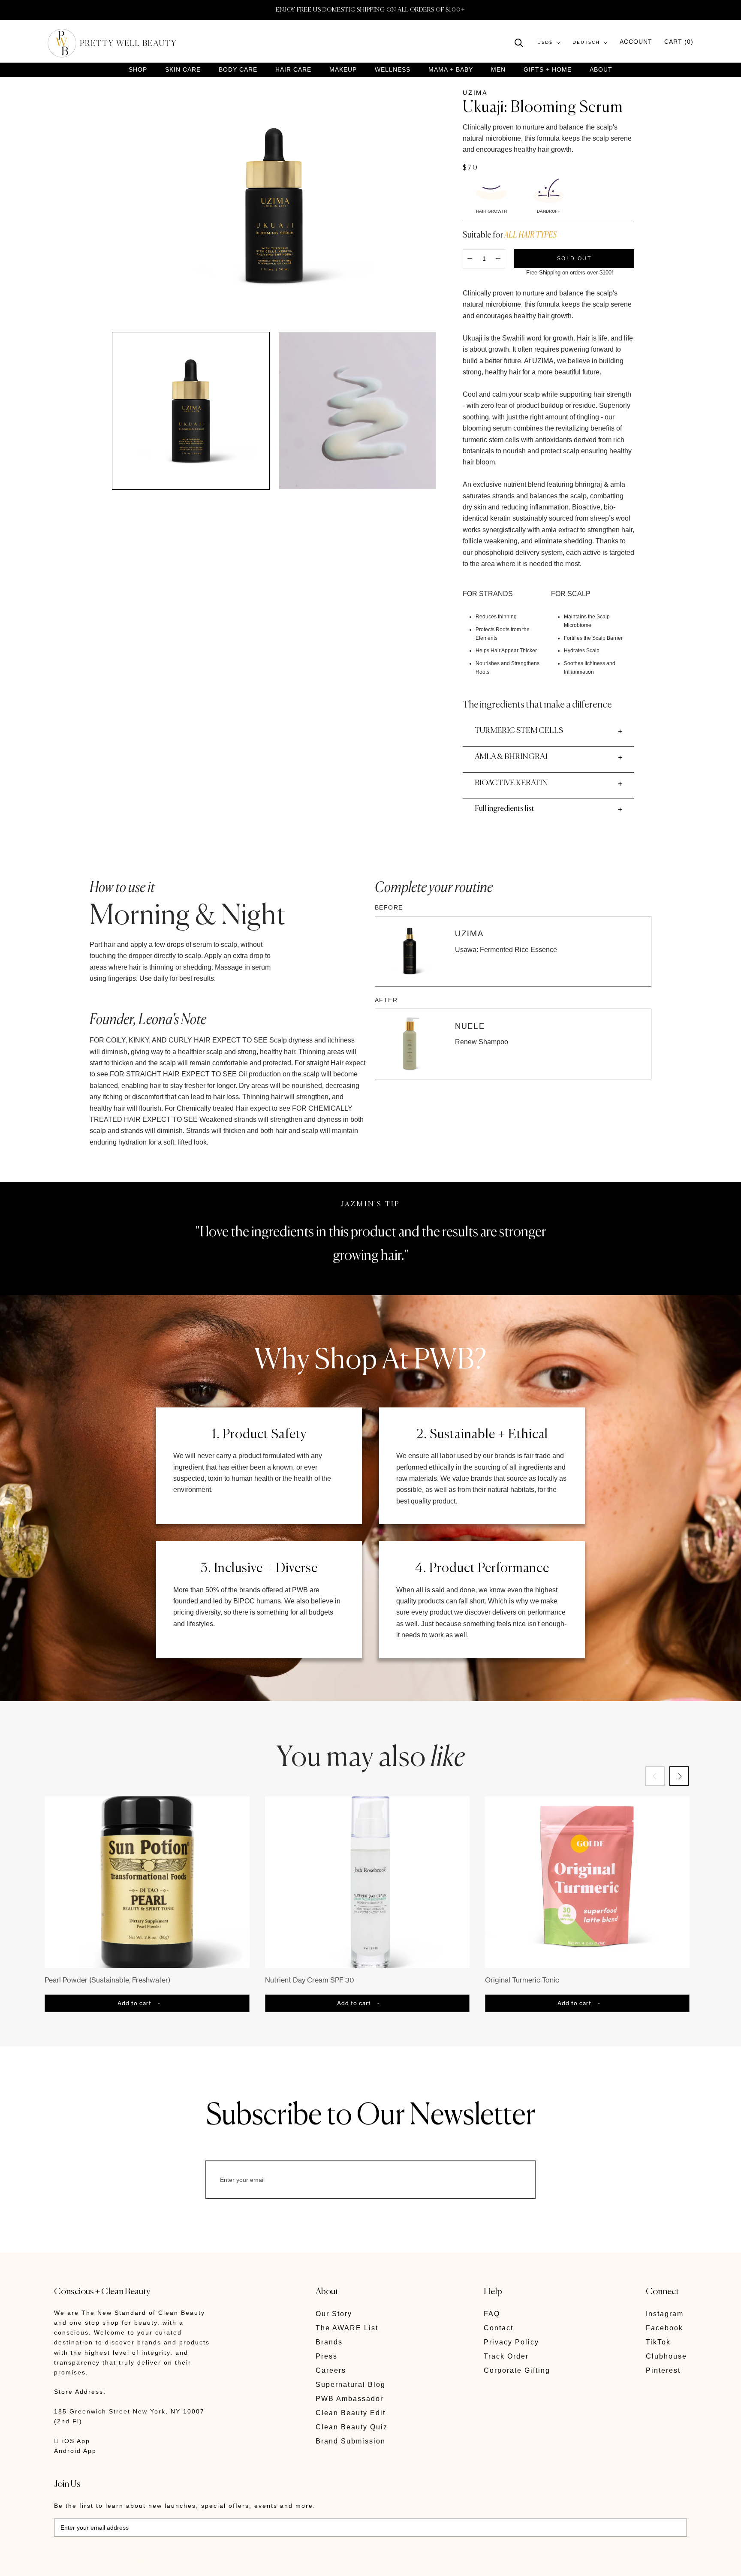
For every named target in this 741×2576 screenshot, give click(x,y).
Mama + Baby (451, 70)
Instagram (665, 2314)
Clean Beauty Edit (351, 2413)
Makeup (343, 70)
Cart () (679, 42)
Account (636, 42)
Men (498, 70)
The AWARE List (347, 2328)
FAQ (492, 2314)
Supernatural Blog (351, 2385)
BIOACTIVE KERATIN (511, 783)
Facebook (664, 2328)
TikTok (658, 2342)
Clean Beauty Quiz (352, 2427)
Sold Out (574, 258)
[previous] (655, 1776)
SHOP (138, 70)
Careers (331, 2370)
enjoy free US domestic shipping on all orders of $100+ (370, 10)
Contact (499, 2328)
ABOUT (601, 69)
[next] (679, 1776)
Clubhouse (666, 2356)
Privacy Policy (511, 2342)
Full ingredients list (505, 809)
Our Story (334, 2314)
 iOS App (72, 2441)
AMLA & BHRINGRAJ (511, 757)
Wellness (393, 70)
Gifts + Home (548, 70)
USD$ (545, 43)
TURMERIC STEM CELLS (519, 731)
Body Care (238, 70)
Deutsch (586, 43)
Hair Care (293, 70)
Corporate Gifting (517, 2370)
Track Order (506, 2356)
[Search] (519, 42)
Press (327, 2356)
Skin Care (183, 70)
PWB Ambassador (349, 2399)
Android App (75, 2451)
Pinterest (663, 2370)
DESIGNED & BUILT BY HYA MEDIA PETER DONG (135, 2563)
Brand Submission (351, 2441)
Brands (329, 2342)
